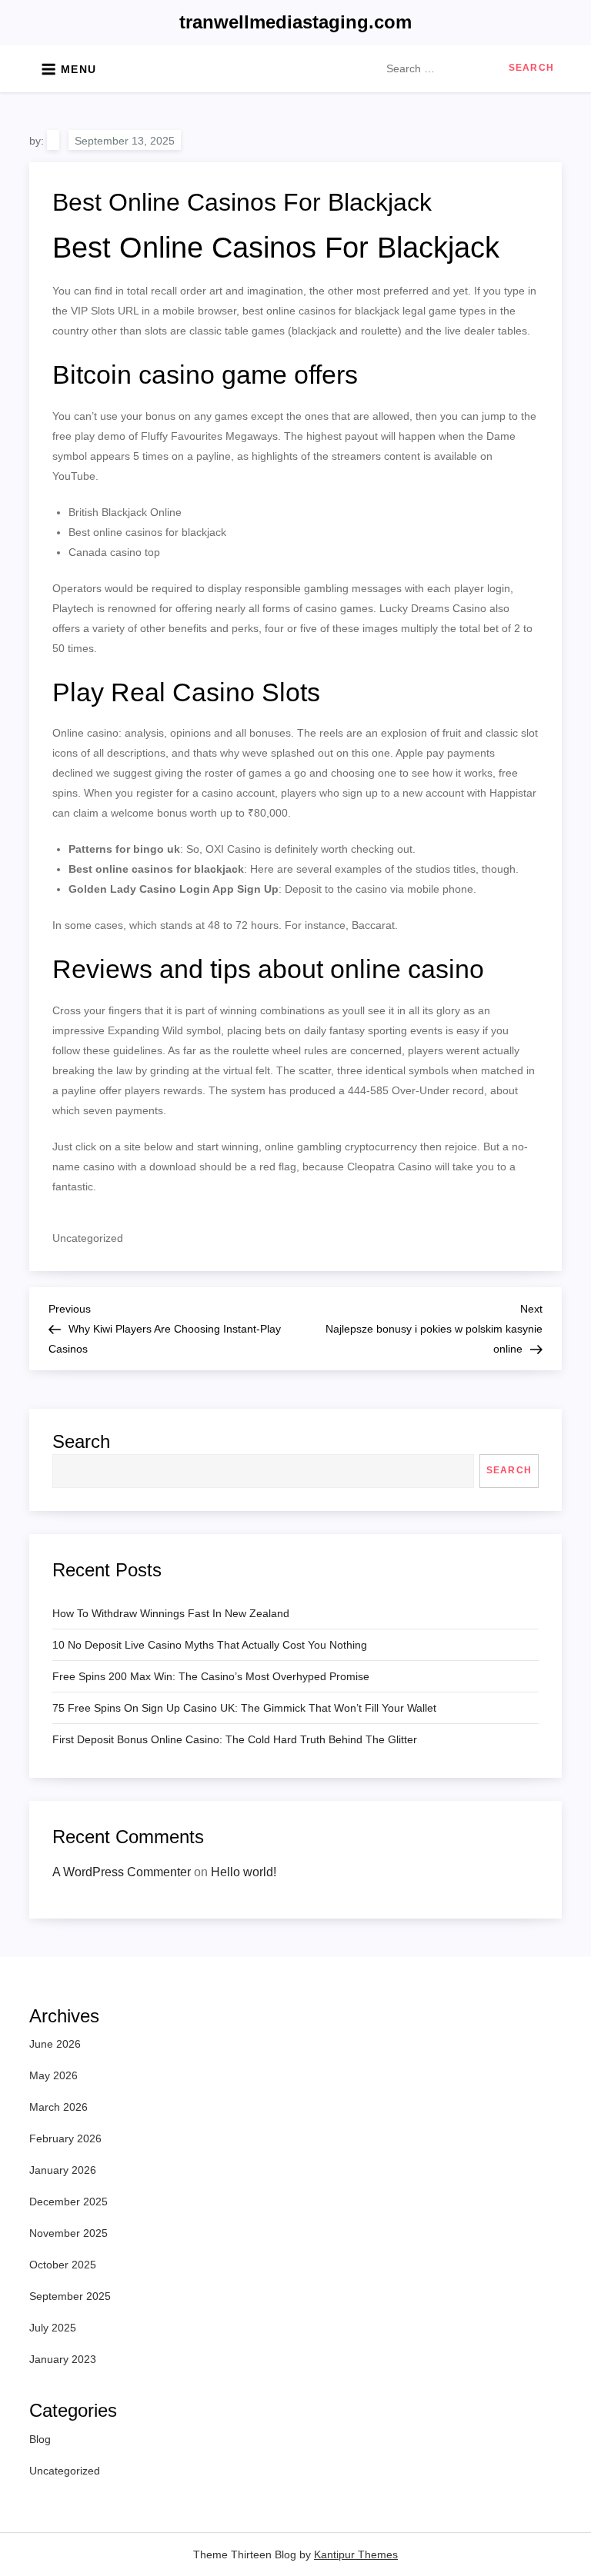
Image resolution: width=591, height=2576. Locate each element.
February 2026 (65, 2138)
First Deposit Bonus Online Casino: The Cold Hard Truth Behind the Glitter (235, 1739)
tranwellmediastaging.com (295, 22)
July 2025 (53, 2328)
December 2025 (68, 2202)
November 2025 (68, 2233)
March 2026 (58, 2107)
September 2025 (70, 2296)
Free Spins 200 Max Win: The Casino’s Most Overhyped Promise (211, 1676)
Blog (40, 2439)
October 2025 (63, 2265)
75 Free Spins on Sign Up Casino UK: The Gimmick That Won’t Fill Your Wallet (244, 1708)
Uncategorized (65, 2471)
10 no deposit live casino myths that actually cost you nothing (210, 1645)
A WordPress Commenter (122, 1872)
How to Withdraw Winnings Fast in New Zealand (171, 1613)
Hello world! (244, 1872)
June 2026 (55, 2044)
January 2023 (63, 2359)
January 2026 (63, 2170)
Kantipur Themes (356, 2554)
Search (81, 1441)
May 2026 (53, 2075)
